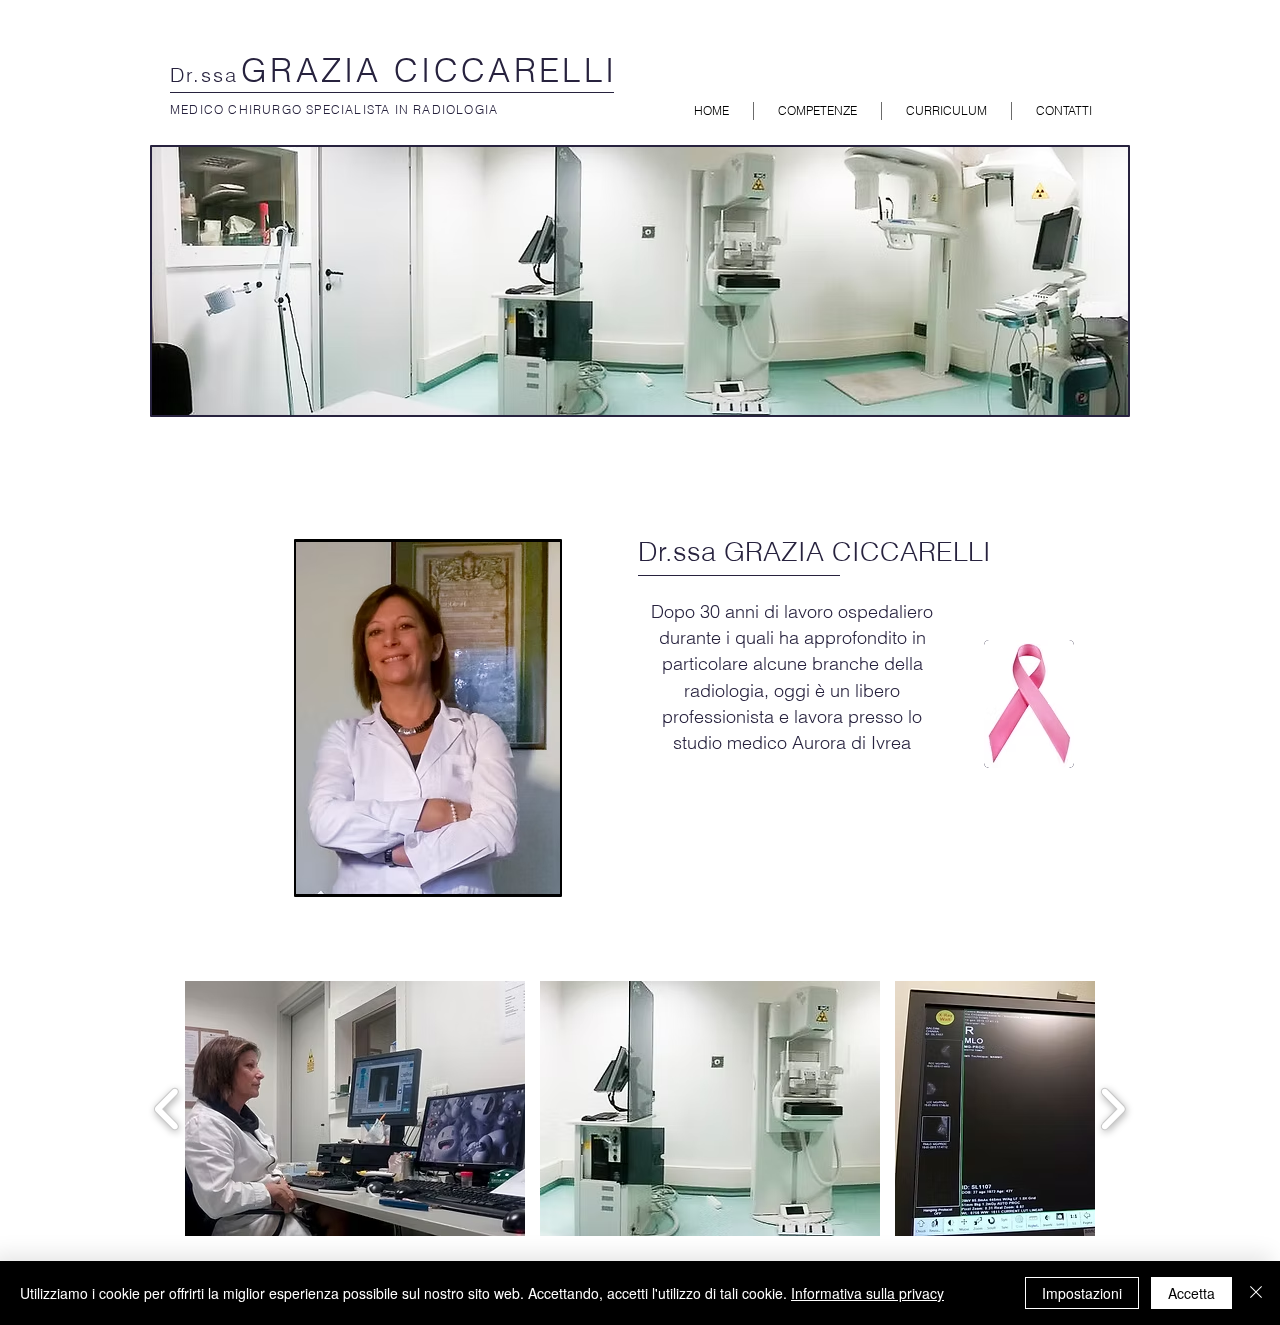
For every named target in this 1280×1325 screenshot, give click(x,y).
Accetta (1191, 1293)
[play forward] (1112, 1108)
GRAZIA (317, 70)
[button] (355, 1108)
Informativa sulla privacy (867, 1293)
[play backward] (167, 1108)
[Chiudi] (1256, 1293)
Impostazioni (1082, 1293)
